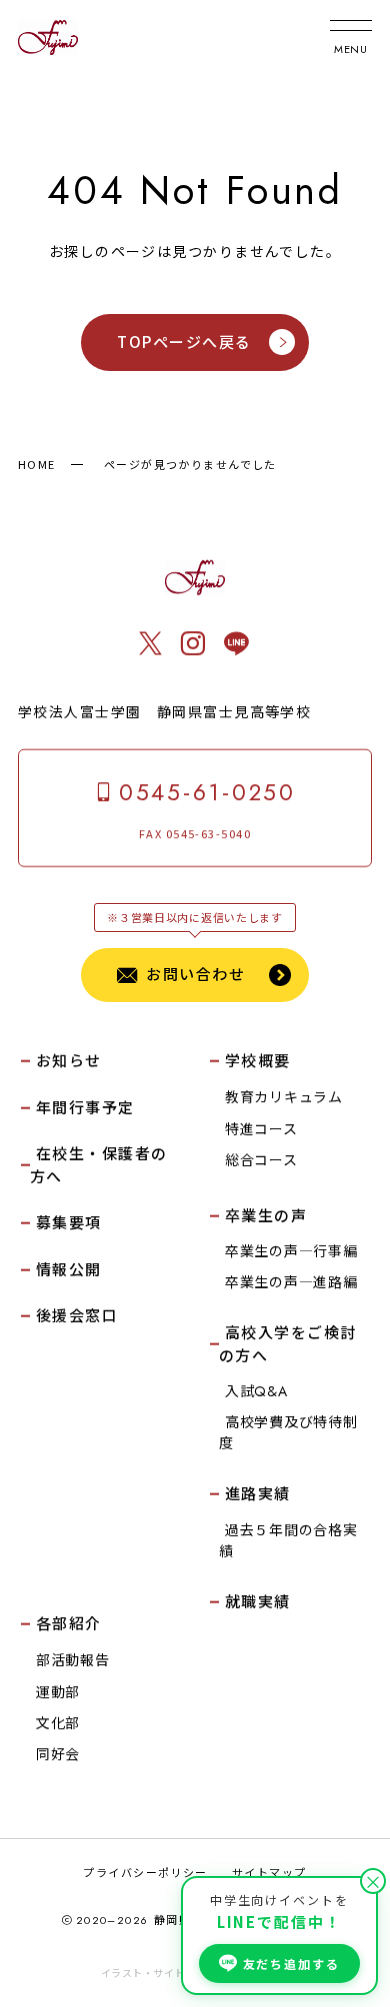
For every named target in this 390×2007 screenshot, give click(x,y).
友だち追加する (291, 1963)
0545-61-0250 (208, 792)
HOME (37, 464)
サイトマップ (269, 1872)
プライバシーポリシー (145, 1872)
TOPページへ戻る (184, 341)
